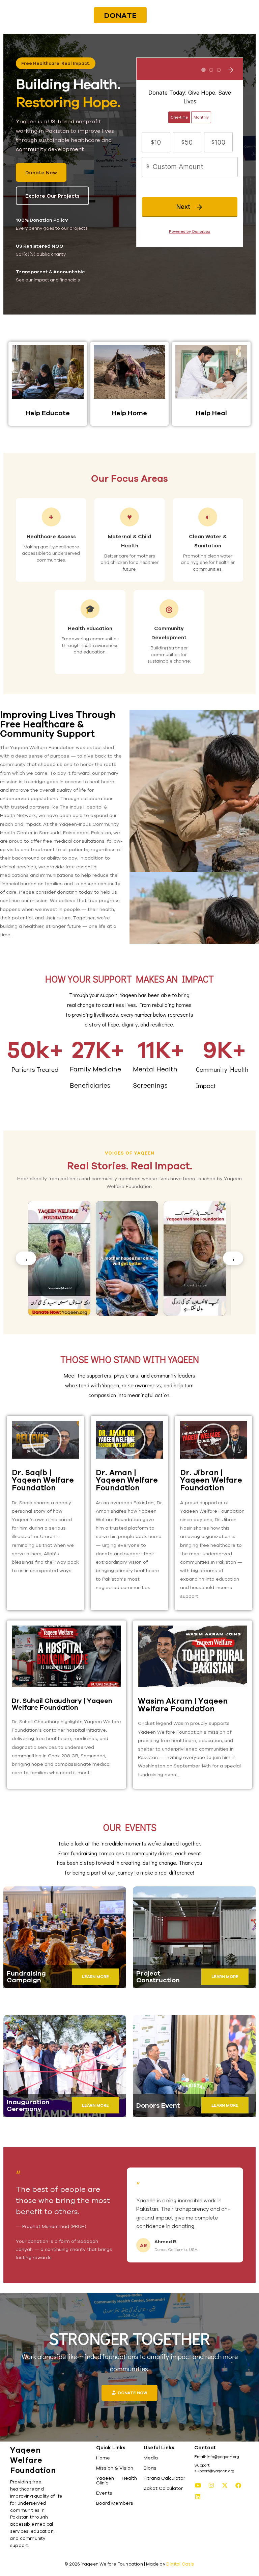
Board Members (115, 2503)
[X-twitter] (225, 2485)
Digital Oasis (180, 2564)
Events (104, 2493)
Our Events (130, 1827)
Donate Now (41, 172)
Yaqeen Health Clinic (117, 2480)
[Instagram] (211, 2485)
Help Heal (211, 413)
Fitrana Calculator (164, 2478)
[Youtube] (198, 2485)
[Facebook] (238, 2485)
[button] (46, 1440)
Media (151, 2458)
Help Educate (48, 413)
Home (103, 2458)
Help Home (129, 413)
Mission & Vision (115, 2468)
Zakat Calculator (163, 2488)
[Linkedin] (198, 2497)
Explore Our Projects (52, 196)
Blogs (150, 2468)
